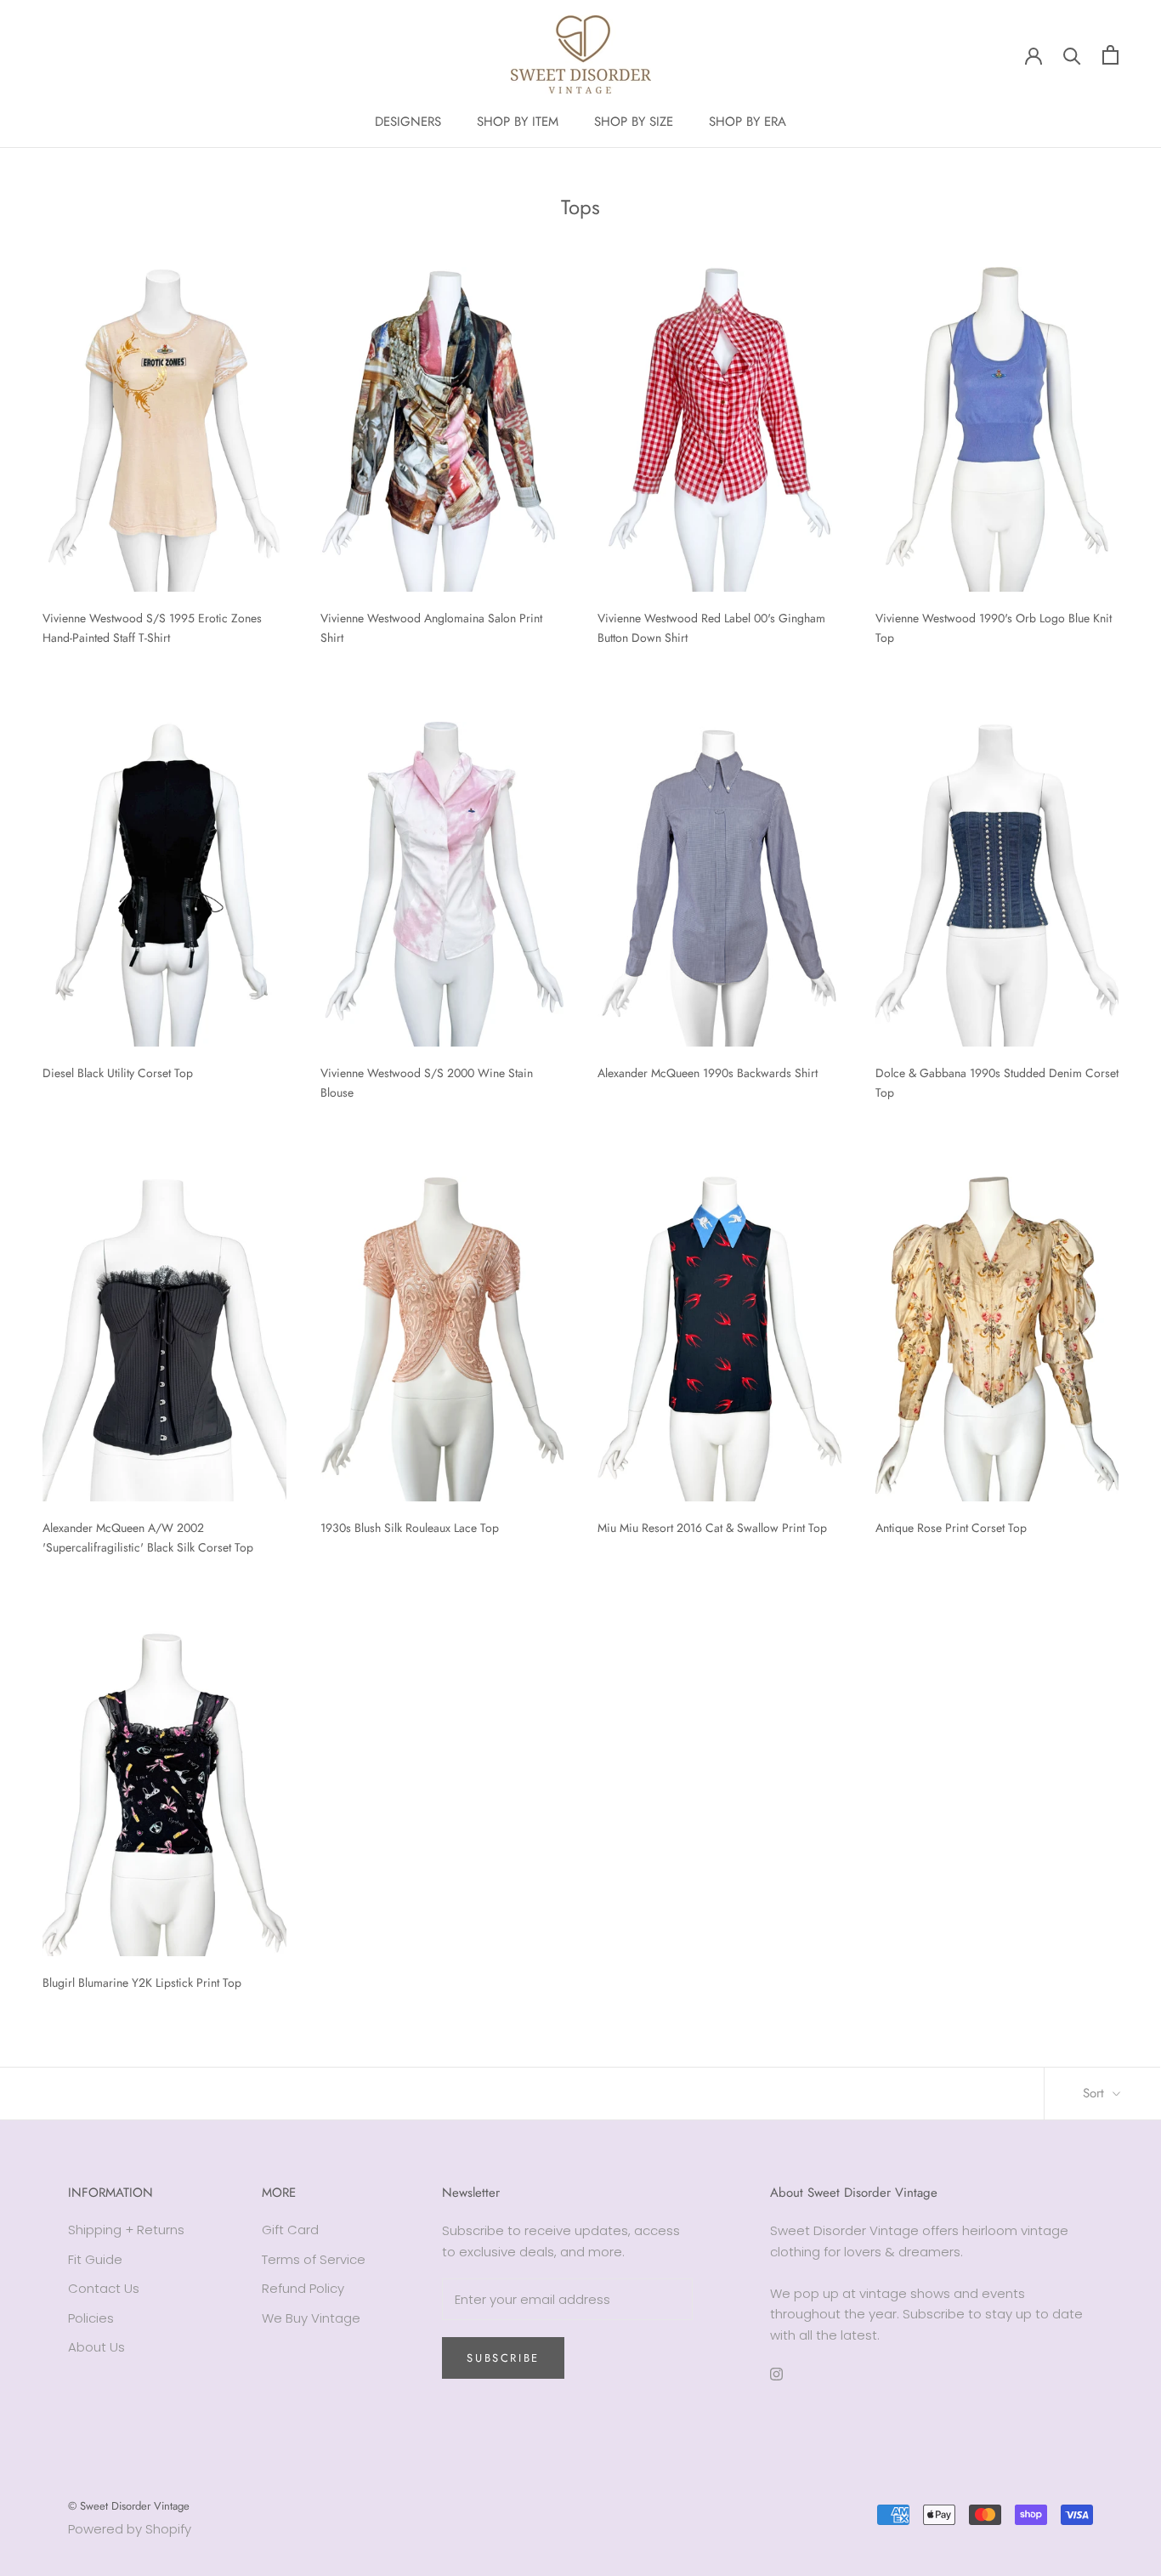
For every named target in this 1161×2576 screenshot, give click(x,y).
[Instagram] (776, 2374)
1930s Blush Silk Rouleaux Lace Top (410, 1528)
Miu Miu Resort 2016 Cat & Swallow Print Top (712, 1528)
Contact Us (104, 2288)
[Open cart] (1110, 55)
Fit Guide (95, 2259)
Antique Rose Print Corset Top (951, 1528)
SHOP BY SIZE (634, 122)
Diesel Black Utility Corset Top (118, 1073)
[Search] (1072, 55)
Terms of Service (314, 2259)
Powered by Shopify (130, 2529)
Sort (1096, 2093)
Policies (91, 2318)
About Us (96, 2347)
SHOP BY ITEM (518, 122)
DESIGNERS (408, 122)
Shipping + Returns (126, 2230)
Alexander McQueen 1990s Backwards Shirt (708, 1073)
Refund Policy (303, 2288)
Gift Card (290, 2230)
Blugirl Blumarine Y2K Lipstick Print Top (142, 1983)
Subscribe (503, 2358)
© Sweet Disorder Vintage (129, 2506)
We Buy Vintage (311, 2318)
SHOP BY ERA (748, 122)
